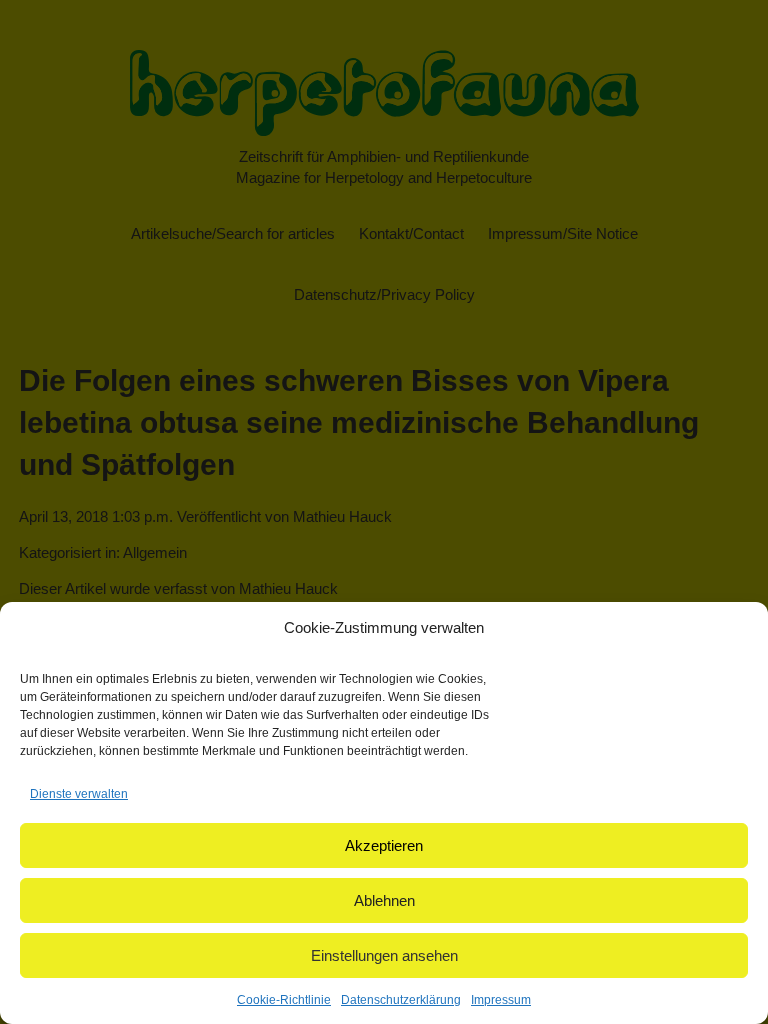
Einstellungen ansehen (384, 955)
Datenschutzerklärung (401, 1000)
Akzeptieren (384, 845)
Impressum (501, 1000)
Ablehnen (384, 900)
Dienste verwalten (79, 794)
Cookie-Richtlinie (284, 1000)
